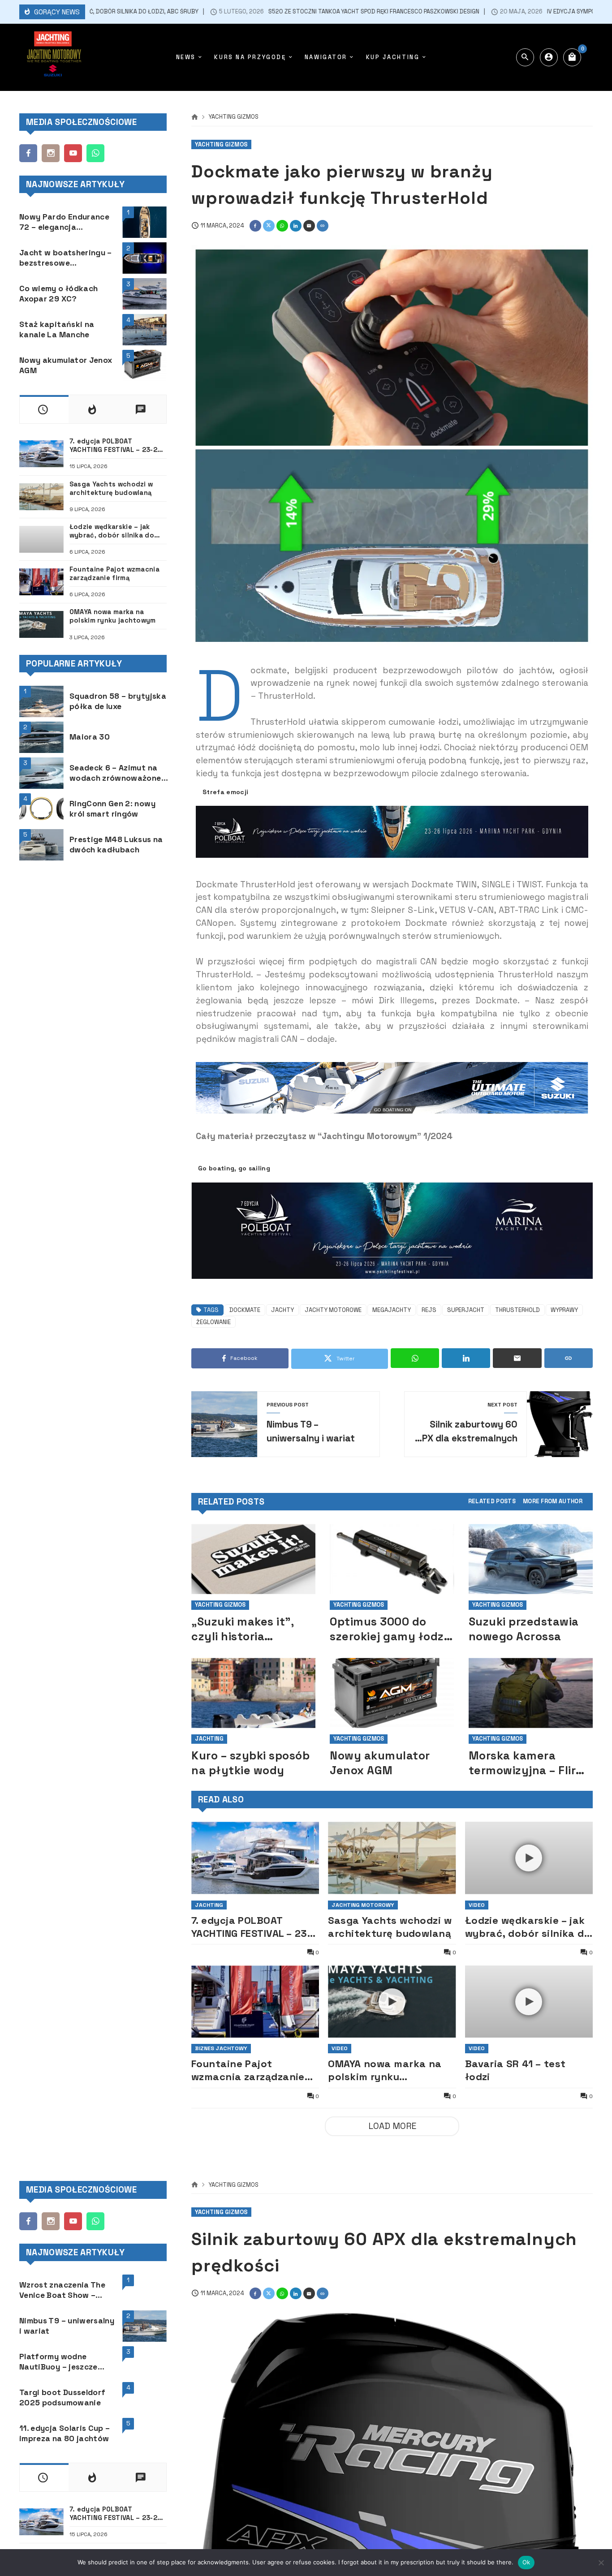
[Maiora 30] (41, 737)
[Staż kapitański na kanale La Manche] (144, 330)
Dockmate (245, 1310)
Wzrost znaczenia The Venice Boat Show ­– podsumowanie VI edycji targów (66, 2290)
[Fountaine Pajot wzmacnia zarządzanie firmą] (255, 2002)
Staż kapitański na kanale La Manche (57, 329)
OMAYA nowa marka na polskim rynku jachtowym (385, 2070)
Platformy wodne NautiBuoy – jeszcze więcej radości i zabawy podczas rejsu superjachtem (66, 2362)
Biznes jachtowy (221, 2048)
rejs (429, 1310)
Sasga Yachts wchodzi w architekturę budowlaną (390, 1927)
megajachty (392, 1310)
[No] (601, 2563)
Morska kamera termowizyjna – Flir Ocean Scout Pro (522, 1763)
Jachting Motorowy (363, 1905)
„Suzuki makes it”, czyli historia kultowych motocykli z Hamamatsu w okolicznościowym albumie (252, 1629)
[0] (572, 57)
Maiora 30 (90, 737)
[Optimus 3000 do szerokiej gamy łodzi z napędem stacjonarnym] (392, 1559)
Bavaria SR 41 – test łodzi (515, 2070)
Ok (526, 2562)
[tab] (492, 1502)
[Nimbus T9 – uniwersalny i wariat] (144, 2326)
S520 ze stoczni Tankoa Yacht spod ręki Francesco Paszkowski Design (312, 12)
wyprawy (564, 1310)
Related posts (492, 1502)
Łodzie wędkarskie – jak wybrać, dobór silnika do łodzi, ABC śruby (528, 1927)
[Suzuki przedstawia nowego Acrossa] (531, 1559)
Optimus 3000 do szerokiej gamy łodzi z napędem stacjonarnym (388, 1629)
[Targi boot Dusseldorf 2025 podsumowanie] (144, 2398)
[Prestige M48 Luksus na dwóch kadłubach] (41, 845)
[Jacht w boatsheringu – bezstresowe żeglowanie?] (144, 258)
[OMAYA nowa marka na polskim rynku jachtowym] (41, 624)
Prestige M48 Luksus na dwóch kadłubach (116, 845)
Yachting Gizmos (234, 117)
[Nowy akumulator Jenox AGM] (392, 1693)
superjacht (466, 1310)
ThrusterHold (517, 1310)
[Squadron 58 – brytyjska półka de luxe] (41, 701)
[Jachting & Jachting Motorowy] (53, 57)
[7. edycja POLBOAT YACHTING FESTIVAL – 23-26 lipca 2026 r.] (255, 1858)
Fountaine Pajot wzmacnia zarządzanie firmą (248, 2070)
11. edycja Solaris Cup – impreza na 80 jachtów (65, 2433)
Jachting (209, 1739)
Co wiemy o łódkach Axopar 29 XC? (58, 294)
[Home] (195, 117)
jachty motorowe (333, 1310)
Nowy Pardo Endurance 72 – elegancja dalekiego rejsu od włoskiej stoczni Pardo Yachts (64, 222)
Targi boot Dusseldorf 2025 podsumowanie (62, 2398)
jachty (282, 1310)
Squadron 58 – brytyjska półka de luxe (118, 701)
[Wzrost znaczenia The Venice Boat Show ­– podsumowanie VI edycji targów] (144, 2290)
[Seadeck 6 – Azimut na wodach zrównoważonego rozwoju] (41, 773)
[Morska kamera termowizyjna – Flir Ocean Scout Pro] (531, 1693)
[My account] (549, 57)
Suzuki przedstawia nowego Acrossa (524, 1629)
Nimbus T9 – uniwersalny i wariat (67, 2326)
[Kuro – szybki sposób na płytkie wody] (253, 1693)
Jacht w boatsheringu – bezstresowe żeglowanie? (66, 258)
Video (477, 1905)
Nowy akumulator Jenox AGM (380, 1763)
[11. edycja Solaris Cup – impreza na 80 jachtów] (144, 2434)
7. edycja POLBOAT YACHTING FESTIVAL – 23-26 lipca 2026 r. (252, 1927)
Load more (392, 2126)
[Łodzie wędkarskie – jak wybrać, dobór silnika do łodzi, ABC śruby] (41, 539)
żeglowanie (213, 1322)
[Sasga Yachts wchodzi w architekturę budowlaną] (392, 1858)
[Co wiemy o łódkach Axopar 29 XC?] (144, 294)
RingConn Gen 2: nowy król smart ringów (112, 809)
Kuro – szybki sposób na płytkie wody (250, 1763)
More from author (553, 1502)
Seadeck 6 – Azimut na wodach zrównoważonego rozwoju (120, 773)
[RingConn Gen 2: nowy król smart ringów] (41, 809)
